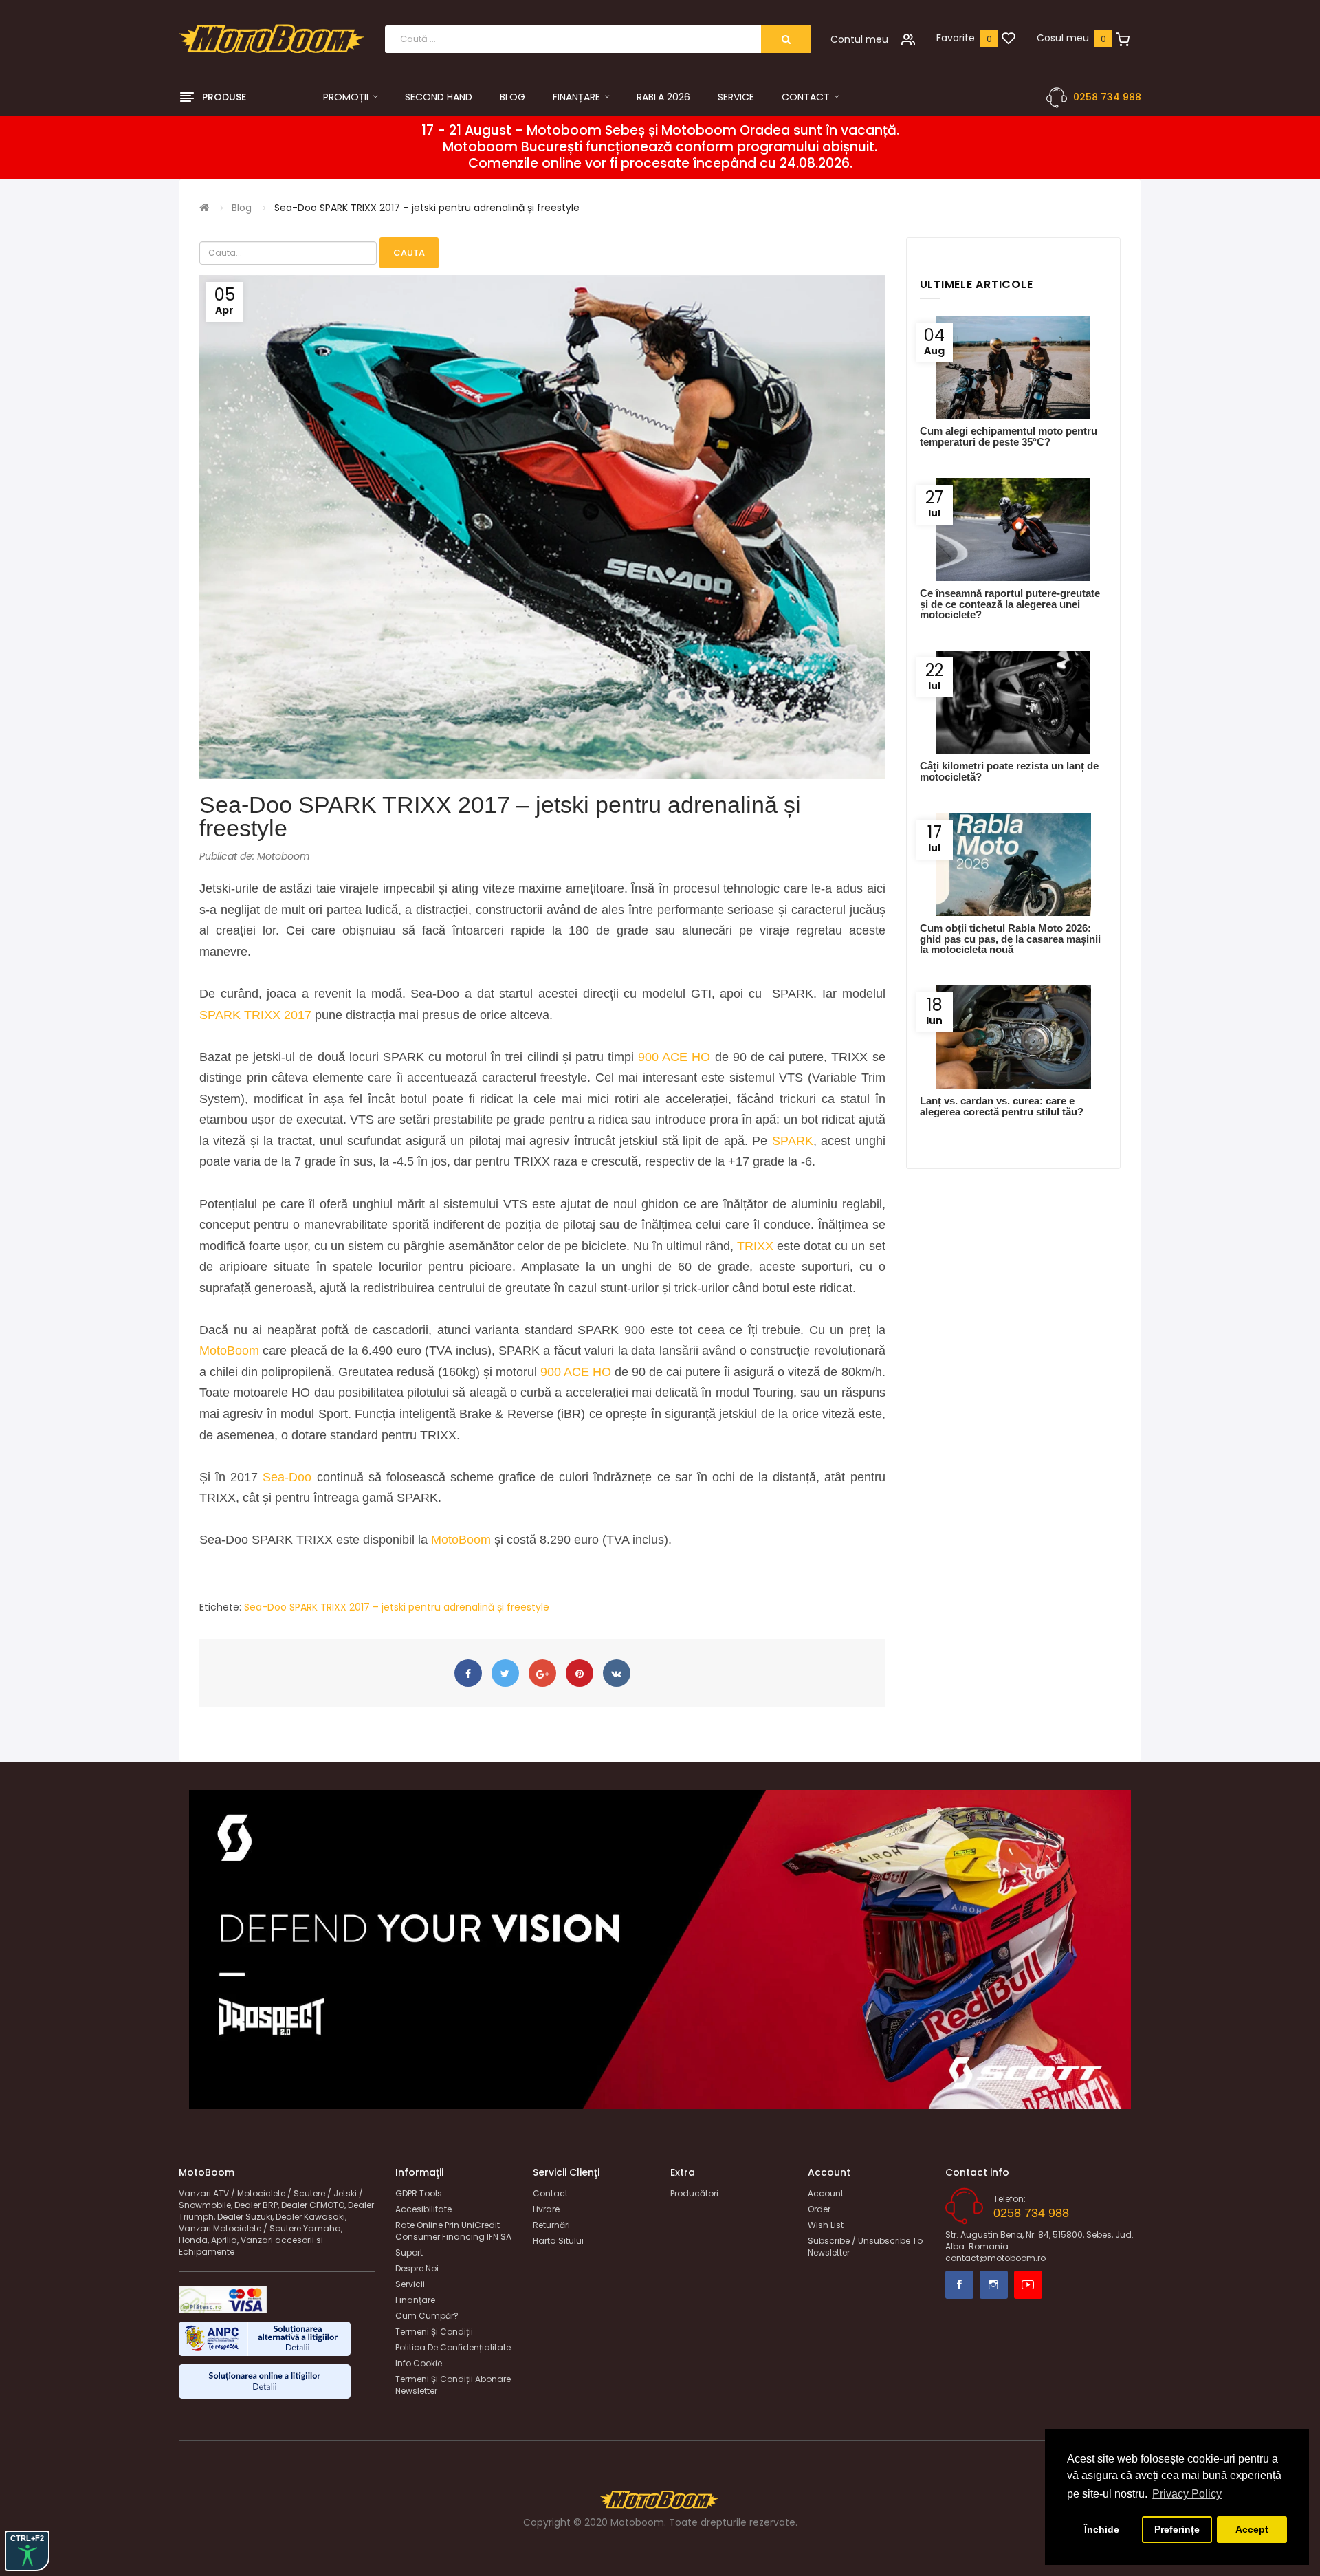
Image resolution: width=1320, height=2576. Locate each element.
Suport (409, 2252)
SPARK (793, 1141)
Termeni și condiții (434, 2332)
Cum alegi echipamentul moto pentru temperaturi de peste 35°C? (1009, 436)
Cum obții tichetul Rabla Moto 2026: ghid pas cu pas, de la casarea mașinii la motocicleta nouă (1010, 939)
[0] (1009, 39)
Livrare (546, 2209)
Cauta (409, 253)
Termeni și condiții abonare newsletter (453, 2385)
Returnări (551, 2225)
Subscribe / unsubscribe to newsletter (865, 2247)
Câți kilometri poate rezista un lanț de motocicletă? (1009, 771)
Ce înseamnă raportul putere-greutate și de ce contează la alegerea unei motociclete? (1010, 604)
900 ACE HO (674, 1057)
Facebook (959, 2285)
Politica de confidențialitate (453, 2347)
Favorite (956, 38)
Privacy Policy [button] (1187, 2494)
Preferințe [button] (1177, 2529)
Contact (550, 2193)
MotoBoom (229, 1351)
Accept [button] (1252, 2529)
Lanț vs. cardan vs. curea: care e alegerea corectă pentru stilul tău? (1002, 1106)
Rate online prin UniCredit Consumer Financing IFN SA (453, 2231)
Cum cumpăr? (427, 2316)
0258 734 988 (1107, 97)
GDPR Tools (419, 2193)
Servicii (410, 2284)
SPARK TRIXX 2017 (255, 1015)
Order (819, 2209)
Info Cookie (419, 2363)
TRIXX (757, 1246)
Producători (694, 2193)
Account (826, 2193)
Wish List (826, 2225)
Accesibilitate (423, 2209)
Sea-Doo (287, 1477)
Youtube (1028, 2285)
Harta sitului (558, 2241)
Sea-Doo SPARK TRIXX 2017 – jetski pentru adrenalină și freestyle (427, 208)
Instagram (994, 2285)
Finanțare (415, 2300)
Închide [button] (1102, 2529)
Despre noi (417, 2268)
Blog (242, 208)
